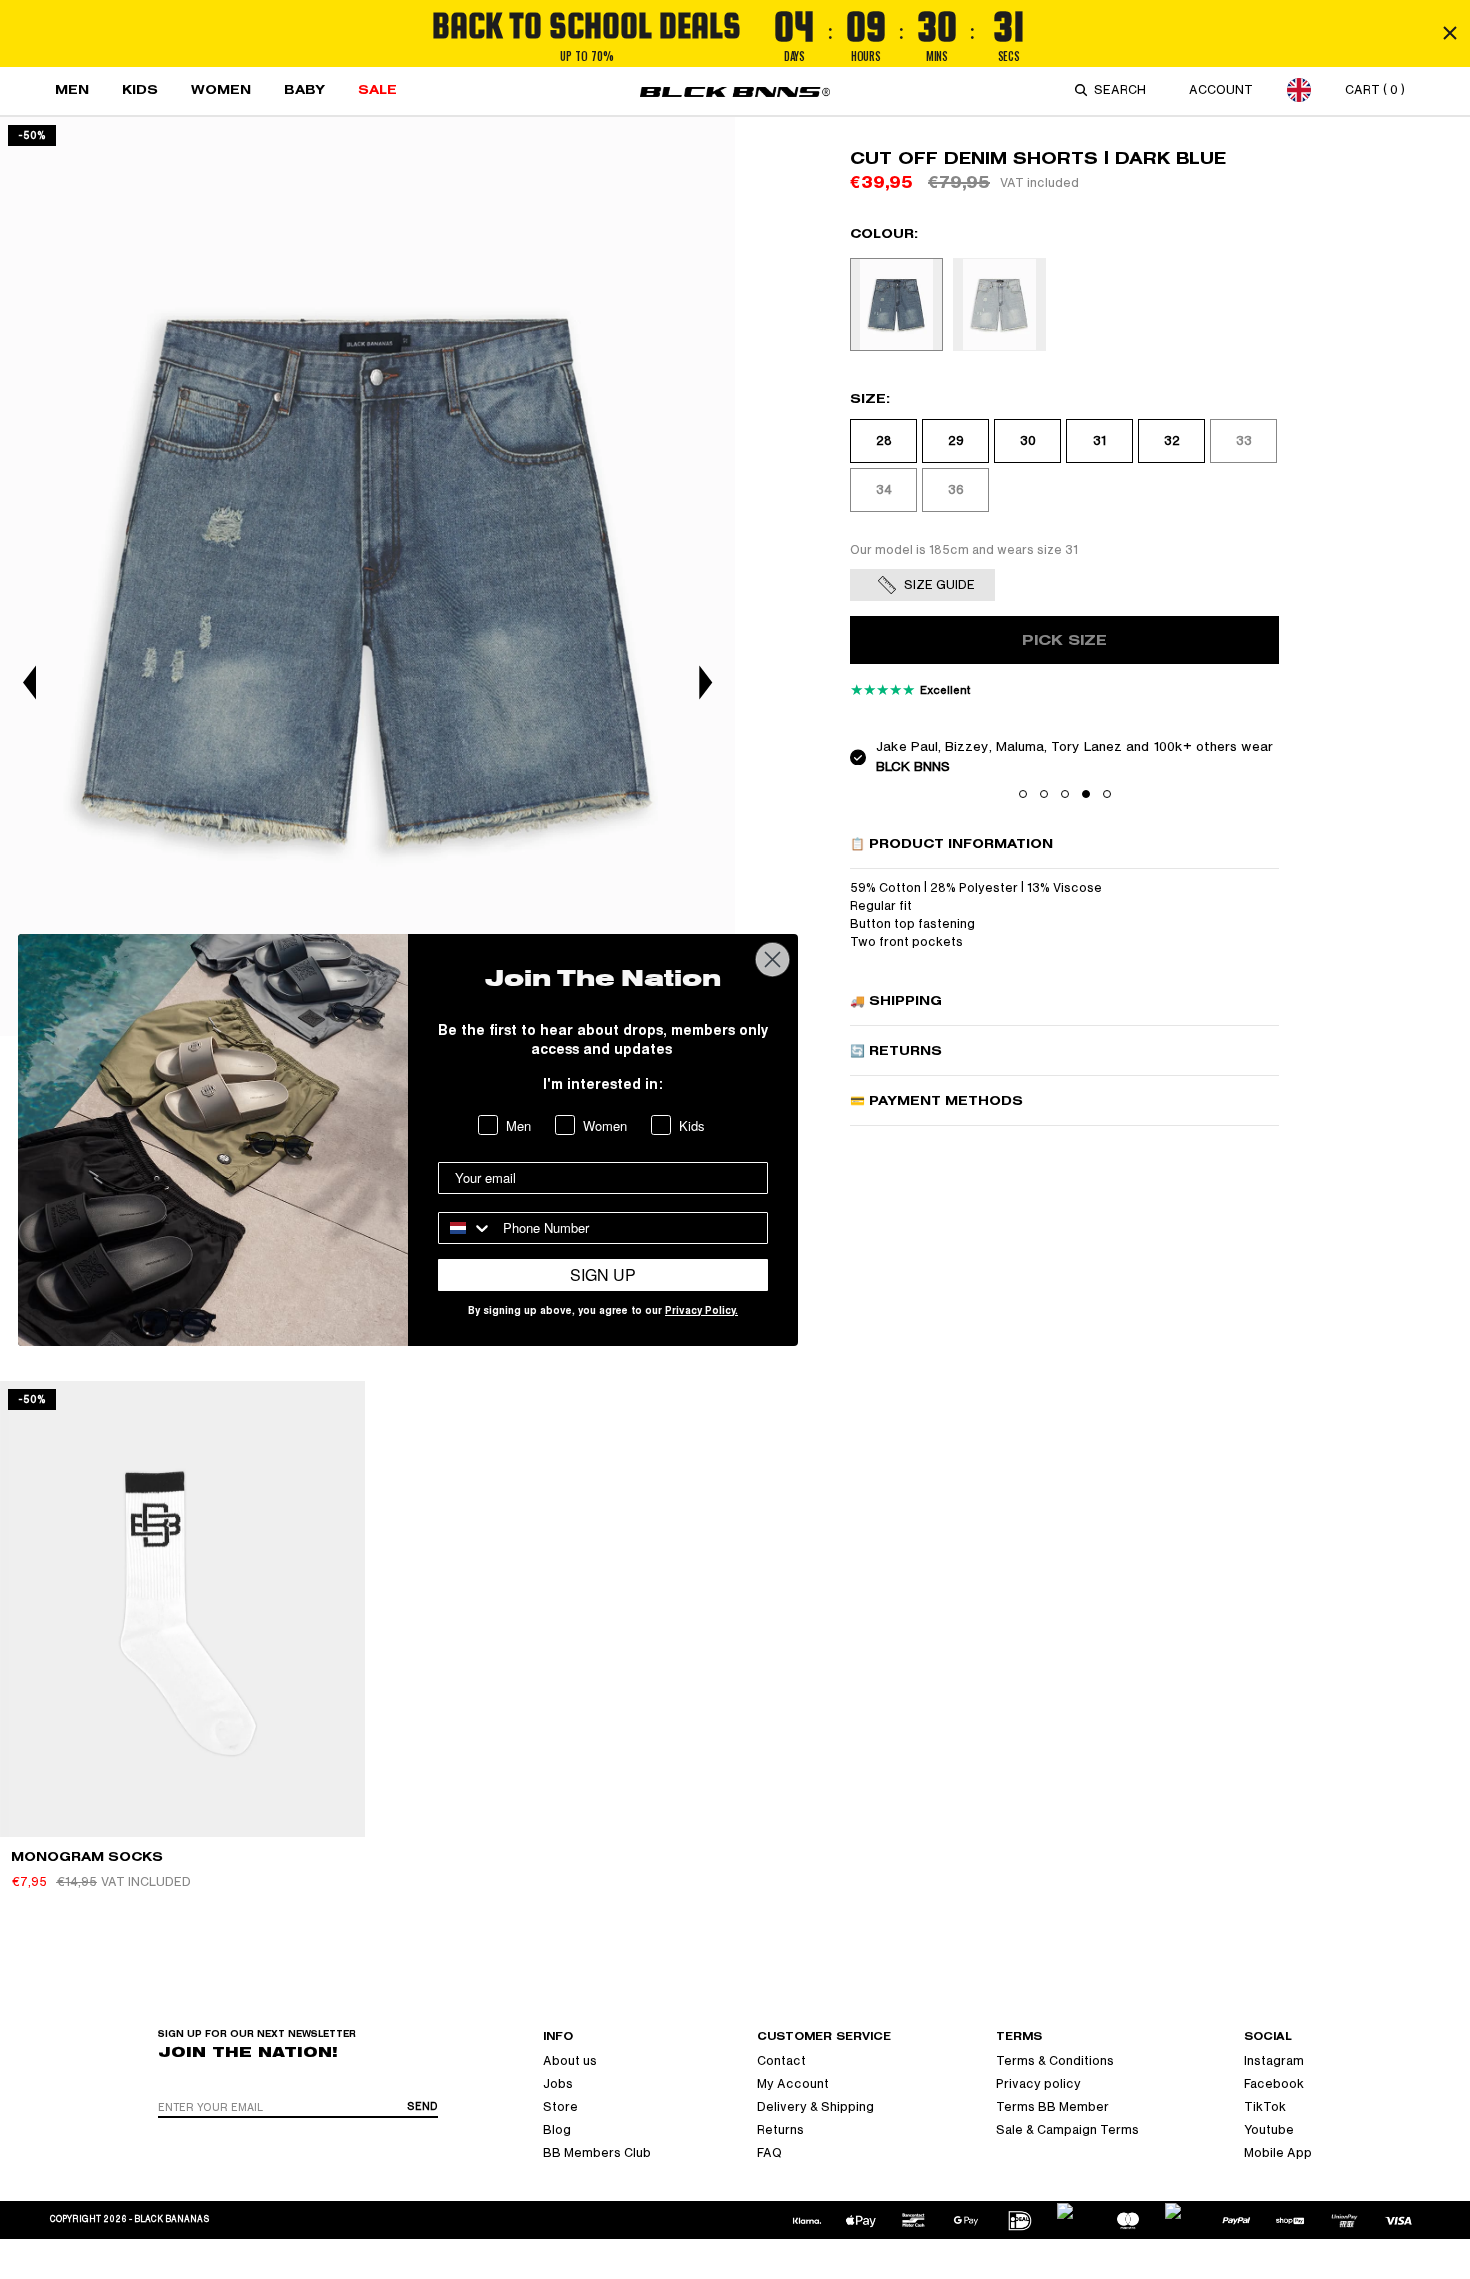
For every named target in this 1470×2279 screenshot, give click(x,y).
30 (1028, 441)
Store (560, 2107)
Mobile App (1278, 2153)
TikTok (1265, 2107)
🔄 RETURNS (896, 1050)
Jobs (558, 2084)
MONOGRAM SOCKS (87, 1856)
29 (956, 441)
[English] (1299, 89)
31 (1099, 441)
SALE (377, 89)
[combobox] (1124, 90)
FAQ (769, 2153)
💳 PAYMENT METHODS (936, 1100)
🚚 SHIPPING (896, 1000)
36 (956, 490)
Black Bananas (171, 2219)
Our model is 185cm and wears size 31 (964, 550)
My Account (793, 2084)
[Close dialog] (772, 959)
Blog (557, 2130)
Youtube (1269, 2130)
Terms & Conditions (1055, 2061)
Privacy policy (1038, 2084)
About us (570, 2061)
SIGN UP (603, 1274)
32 (1172, 441)
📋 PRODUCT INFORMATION (951, 843)
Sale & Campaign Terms (1067, 2130)
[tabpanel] (367, 576)
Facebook (1274, 2084)
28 (884, 441)
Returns (780, 2130)
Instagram (1274, 2061)
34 (884, 490)
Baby (304, 89)
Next (705, 683)
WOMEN (221, 89)
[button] (1023, 794)
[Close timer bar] (1450, 33)
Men (72, 89)
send (422, 2106)
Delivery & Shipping (815, 2107)
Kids (140, 89)
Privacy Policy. (701, 1312)
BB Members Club (597, 2153)
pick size (1064, 640)
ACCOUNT (1221, 90)
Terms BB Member (1052, 2107)
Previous (30, 683)
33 (1244, 441)
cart (1375, 90)
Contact (781, 2061)
